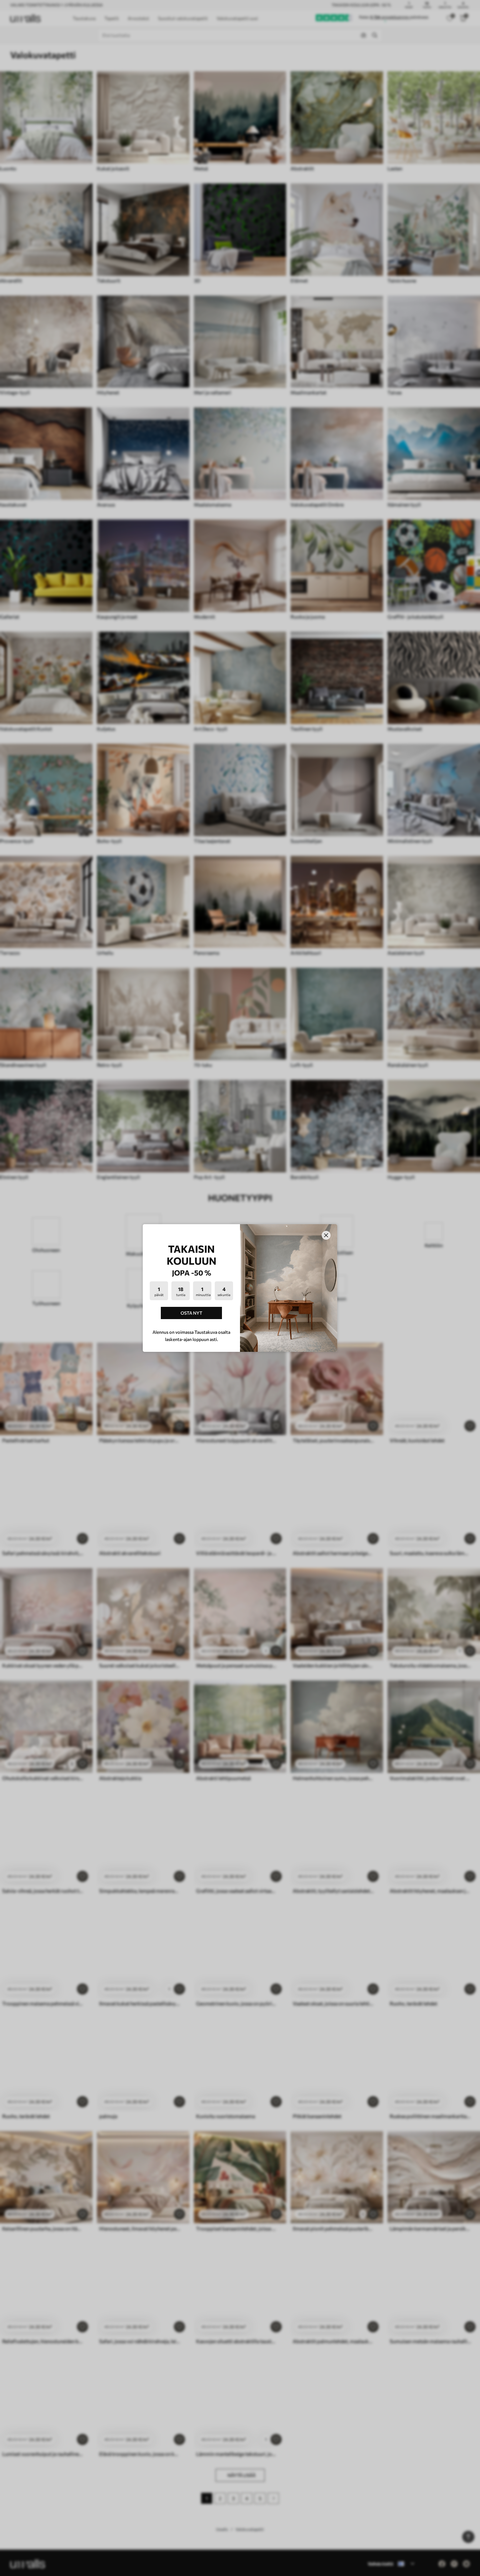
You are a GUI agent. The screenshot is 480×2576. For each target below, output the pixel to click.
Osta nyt (191, 1313)
